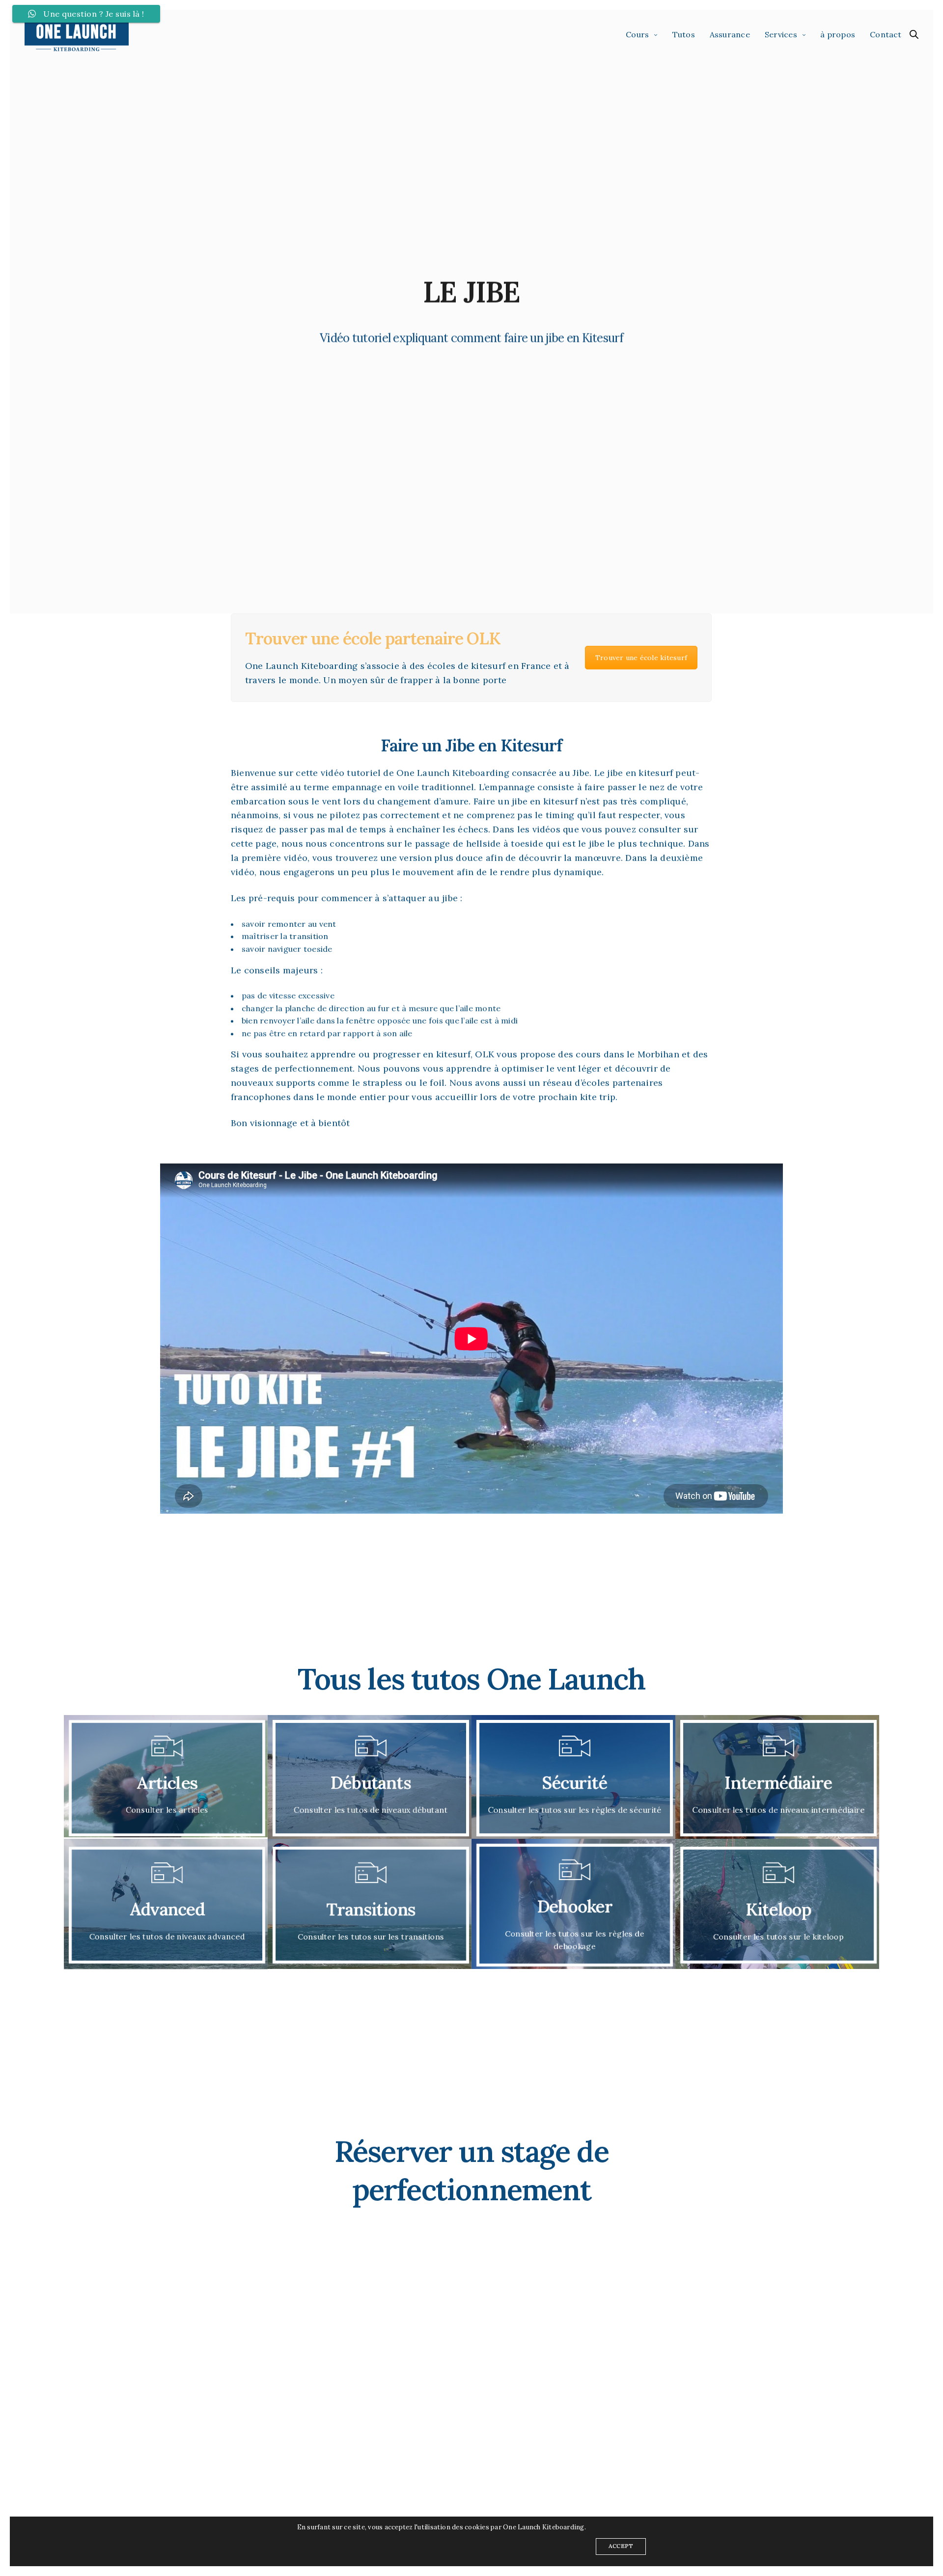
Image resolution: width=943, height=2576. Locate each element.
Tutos (684, 34)
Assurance (730, 34)
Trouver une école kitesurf (641, 657)
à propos (838, 34)
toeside (318, 949)
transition (309, 936)
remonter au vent (302, 923)
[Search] (914, 34)
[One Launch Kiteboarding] (77, 34)
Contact (886, 34)
